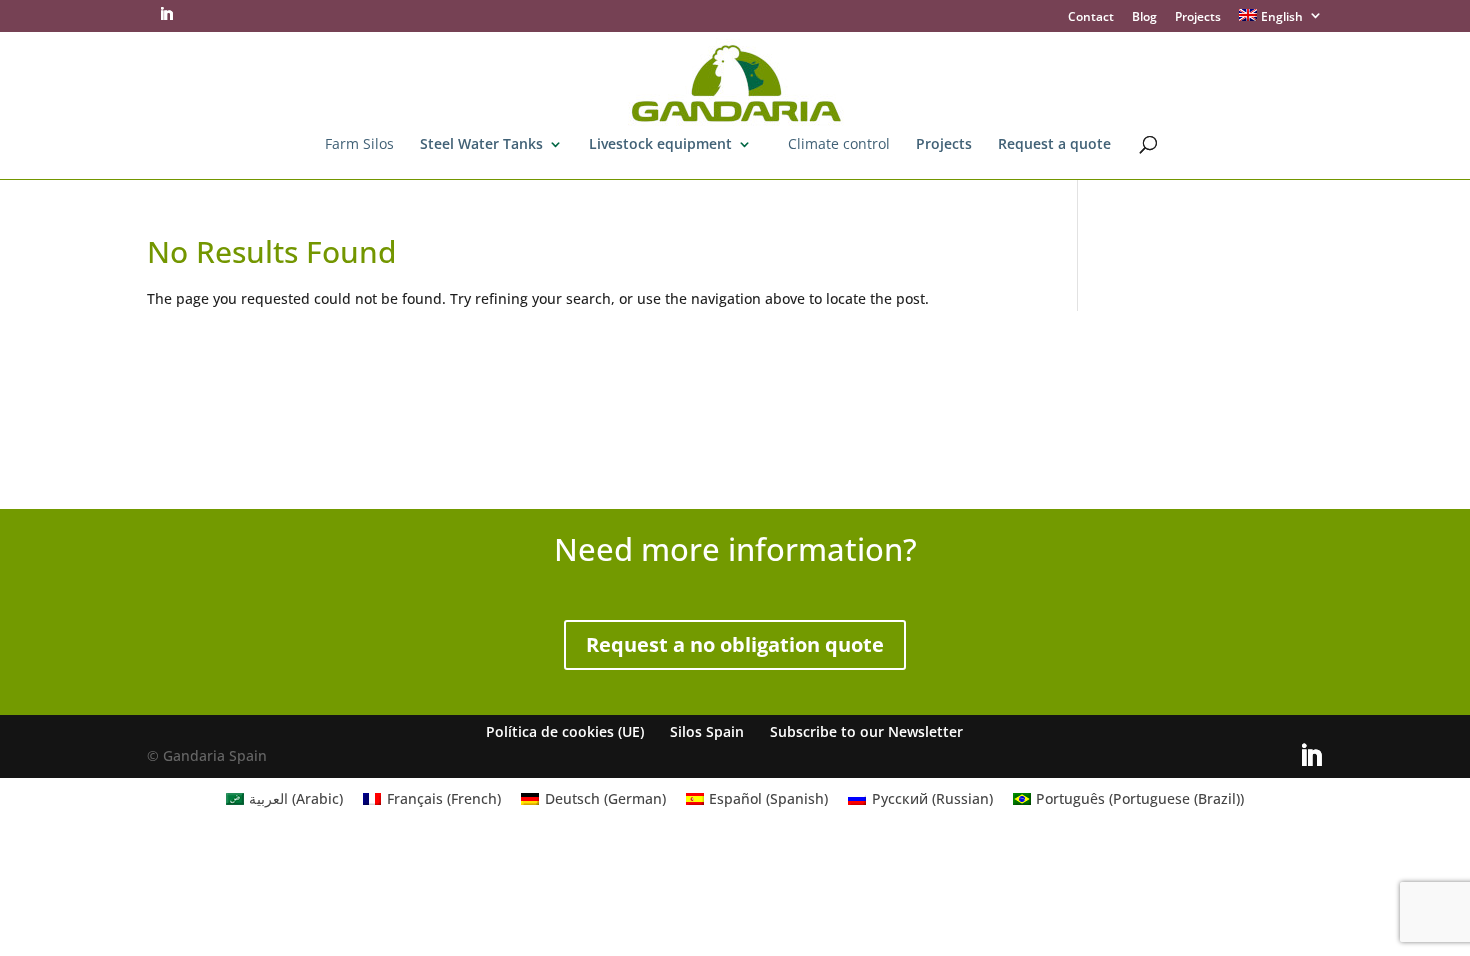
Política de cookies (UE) (565, 731)
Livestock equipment (660, 145)
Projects (1198, 18)
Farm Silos (359, 145)
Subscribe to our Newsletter (866, 731)
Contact (1091, 18)
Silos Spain (707, 731)
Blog (1144, 18)
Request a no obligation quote (735, 644)
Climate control (839, 145)
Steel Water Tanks (481, 145)
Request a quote (1054, 145)
